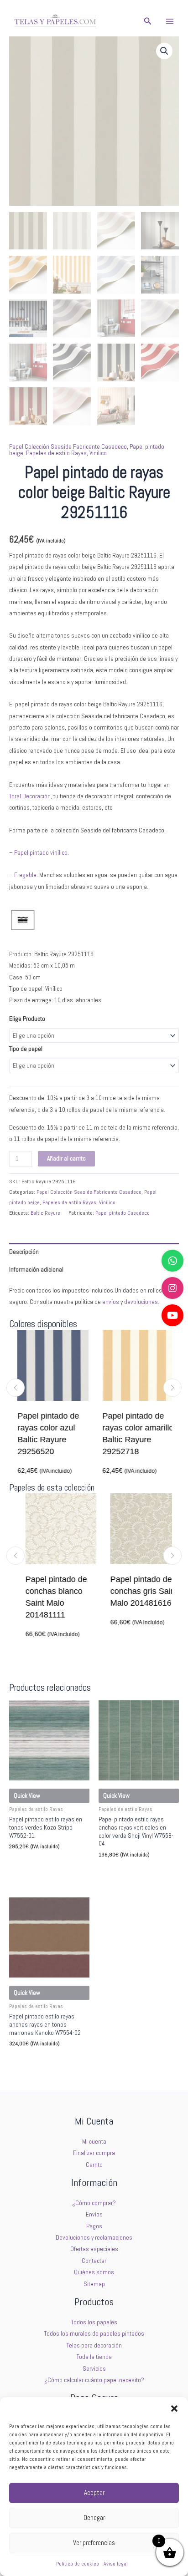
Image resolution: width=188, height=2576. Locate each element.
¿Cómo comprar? (94, 2203)
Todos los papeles (94, 2322)
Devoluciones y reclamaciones (94, 2238)
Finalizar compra (94, 2153)
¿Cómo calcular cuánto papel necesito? (94, 2380)
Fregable (25, 875)
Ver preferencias (94, 2543)
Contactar (94, 2261)
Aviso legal (116, 2564)
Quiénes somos (94, 2272)
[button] (174, 2409)
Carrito (94, 2165)
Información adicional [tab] (36, 1270)
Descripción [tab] (24, 1252)
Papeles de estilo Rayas (56, 453)
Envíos (94, 2214)
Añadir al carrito (66, 1159)
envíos (111, 1302)
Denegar (94, 2518)
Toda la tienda (94, 2357)
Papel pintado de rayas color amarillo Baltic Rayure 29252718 (136, 1434)
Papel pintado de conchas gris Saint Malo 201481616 (136, 1591)
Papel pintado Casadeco (123, 1213)
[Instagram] (172, 1288)
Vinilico (98, 453)
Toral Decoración (30, 796)
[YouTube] (172, 1315)
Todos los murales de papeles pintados (94, 2334)
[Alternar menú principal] (170, 21)
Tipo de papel (26, 1049)
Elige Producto (27, 1019)
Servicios (94, 2369)
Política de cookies (78, 2564)
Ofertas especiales (94, 2249)
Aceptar (94, 2492)
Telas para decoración (94, 2345)
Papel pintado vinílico (41, 853)
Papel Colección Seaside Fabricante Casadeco (68, 447)
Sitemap (94, 2284)
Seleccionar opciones (41, 1864)
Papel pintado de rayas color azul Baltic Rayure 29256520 (47, 1434)
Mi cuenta (94, 2142)
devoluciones (141, 1302)
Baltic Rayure (45, 1213)
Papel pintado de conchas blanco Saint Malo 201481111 (49, 1597)
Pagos (94, 2226)
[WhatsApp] (172, 1261)
